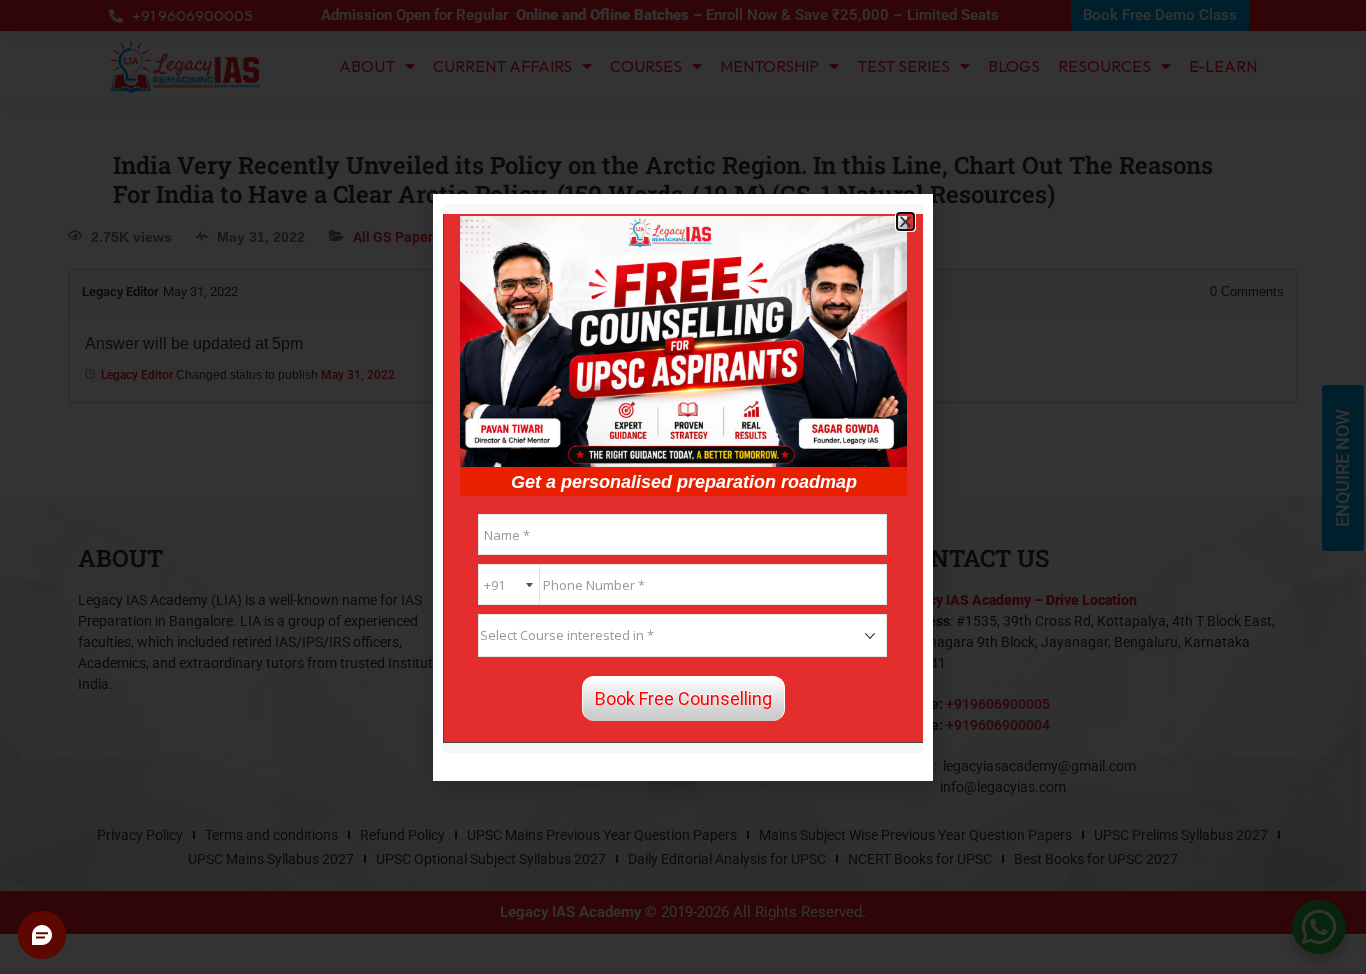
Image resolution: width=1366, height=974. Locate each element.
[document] (683, 487)
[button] (905, 221)
